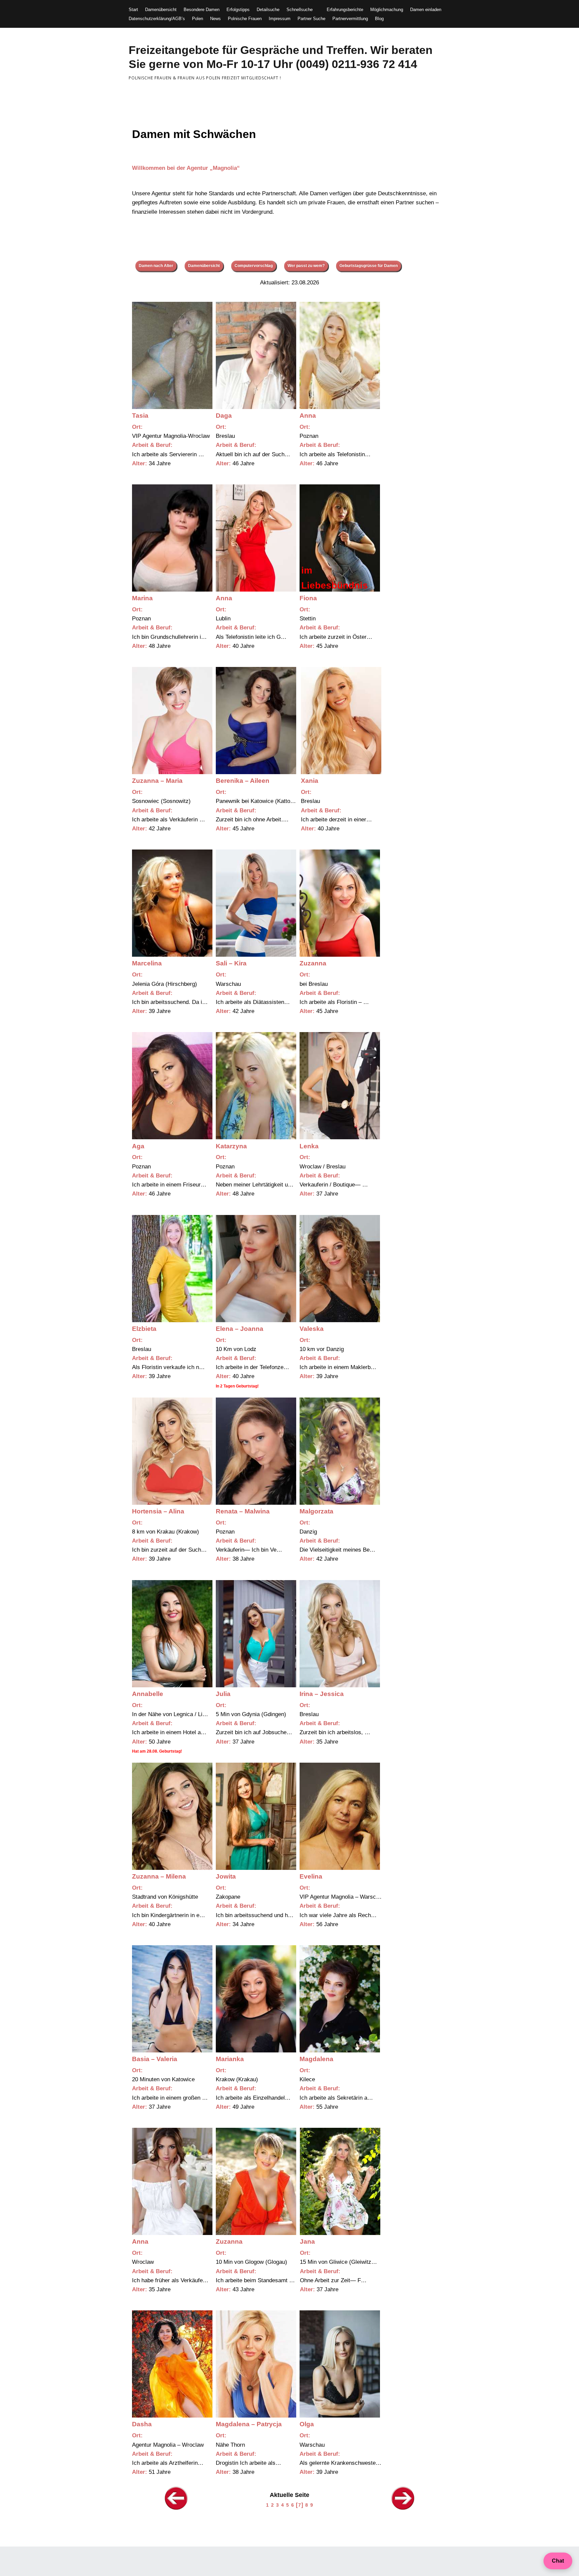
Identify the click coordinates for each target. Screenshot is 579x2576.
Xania (310, 781)
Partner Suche (311, 19)
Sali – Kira (231, 963)
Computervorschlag (254, 266)
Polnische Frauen (245, 19)
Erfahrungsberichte (345, 10)
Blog (379, 19)
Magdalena (316, 2059)
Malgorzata (316, 1511)
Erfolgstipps (238, 10)
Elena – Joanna (240, 1329)
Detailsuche (268, 10)
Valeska (312, 1329)
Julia (223, 1694)
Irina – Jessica (322, 1694)
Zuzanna (313, 963)
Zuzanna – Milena (159, 1876)
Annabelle (148, 1694)
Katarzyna (231, 1146)
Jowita (226, 1876)
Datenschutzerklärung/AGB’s (157, 19)
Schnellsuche (300, 10)
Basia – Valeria (155, 2059)
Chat (558, 2561)
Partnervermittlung (350, 19)
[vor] (403, 2509)
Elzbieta (144, 1329)
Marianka (230, 2059)
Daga (224, 416)
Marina (142, 598)
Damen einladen (426, 10)
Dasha (142, 2424)
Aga (138, 1146)
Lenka (309, 1146)
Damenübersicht (161, 10)
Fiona (308, 598)
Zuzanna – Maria (157, 781)
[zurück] (176, 2509)
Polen (198, 19)
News (215, 19)
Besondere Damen (202, 10)
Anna (308, 416)
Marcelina (147, 963)
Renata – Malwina (243, 1511)
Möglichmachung (387, 10)
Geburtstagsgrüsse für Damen (369, 266)
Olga (307, 2424)
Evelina (311, 1876)
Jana (307, 2242)
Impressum (280, 19)
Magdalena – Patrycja (249, 2424)
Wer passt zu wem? (306, 266)
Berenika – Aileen (243, 781)
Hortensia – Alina (158, 1511)
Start (133, 10)
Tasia (140, 416)
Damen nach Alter (156, 266)
